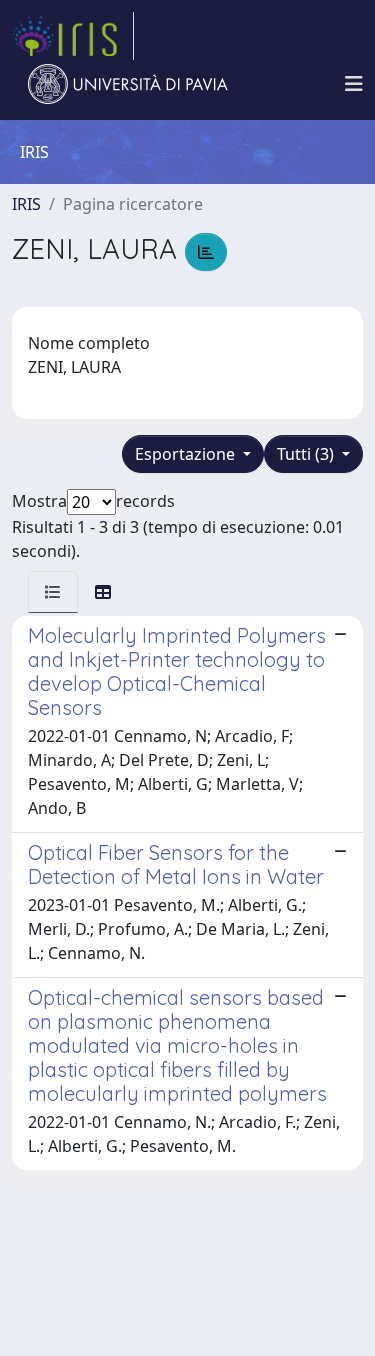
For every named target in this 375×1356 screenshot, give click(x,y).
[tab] (53, 592)
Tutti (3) (307, 454)
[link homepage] (73, 36)
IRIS (26, 204)
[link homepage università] (128, 84)
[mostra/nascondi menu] (354, 84)
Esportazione (187, 454)
